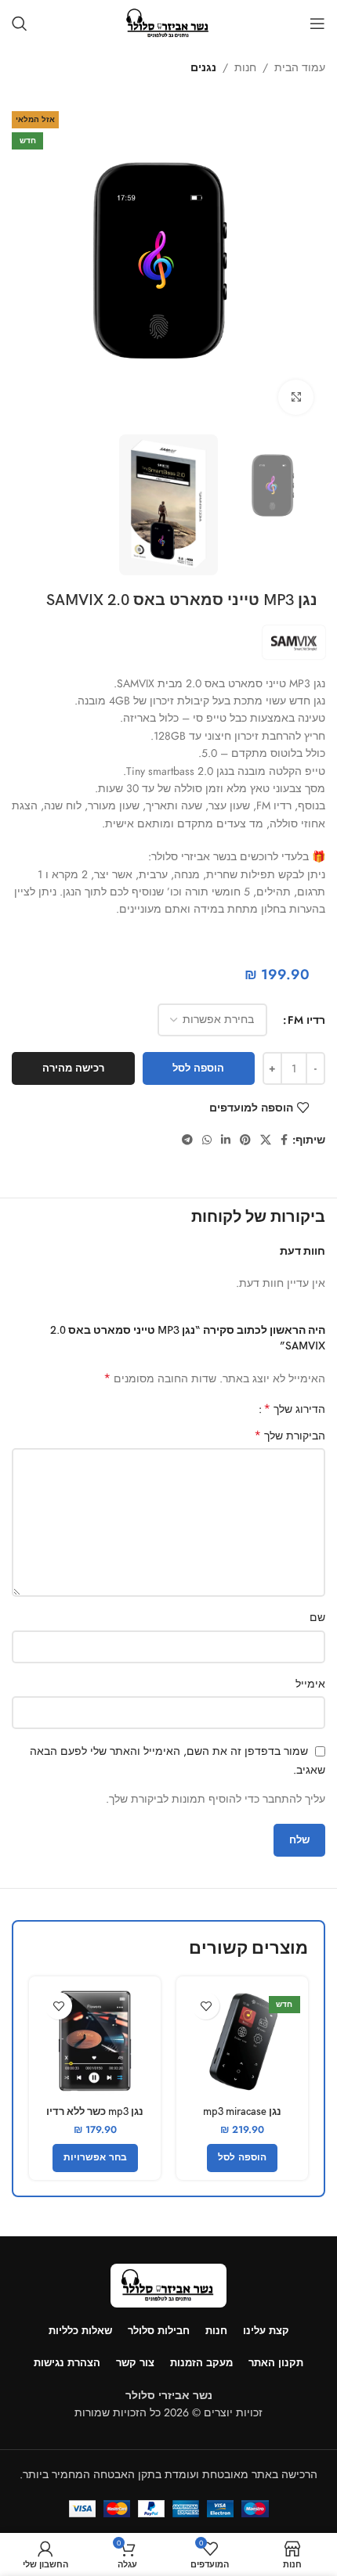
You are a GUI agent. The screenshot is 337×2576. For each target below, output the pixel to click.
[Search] (20, 23)
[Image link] (168, 2284)
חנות (245, 67)
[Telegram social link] (187, 1140)
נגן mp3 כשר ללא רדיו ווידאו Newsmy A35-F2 (95, 2118)
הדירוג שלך (294, 1409)
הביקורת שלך (290, 1436)
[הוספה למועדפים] (206, 2006)
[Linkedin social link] (226, 1140)
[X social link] (266, 1140)
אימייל (310, 1684)
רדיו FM (306, 1020)
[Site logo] (168, 22)
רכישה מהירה (73, 1068)
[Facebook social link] (284, 1140)
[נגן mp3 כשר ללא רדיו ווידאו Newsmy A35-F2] (95, 2042)
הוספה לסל (198, 1068)
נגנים (203, 67)
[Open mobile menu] (317, 23)
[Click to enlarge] (296, 397)
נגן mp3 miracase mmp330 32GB (242, 2118)
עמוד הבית (300, 67)
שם (317, 1617)
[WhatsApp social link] (207, 1140)
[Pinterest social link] (245, 1140)
